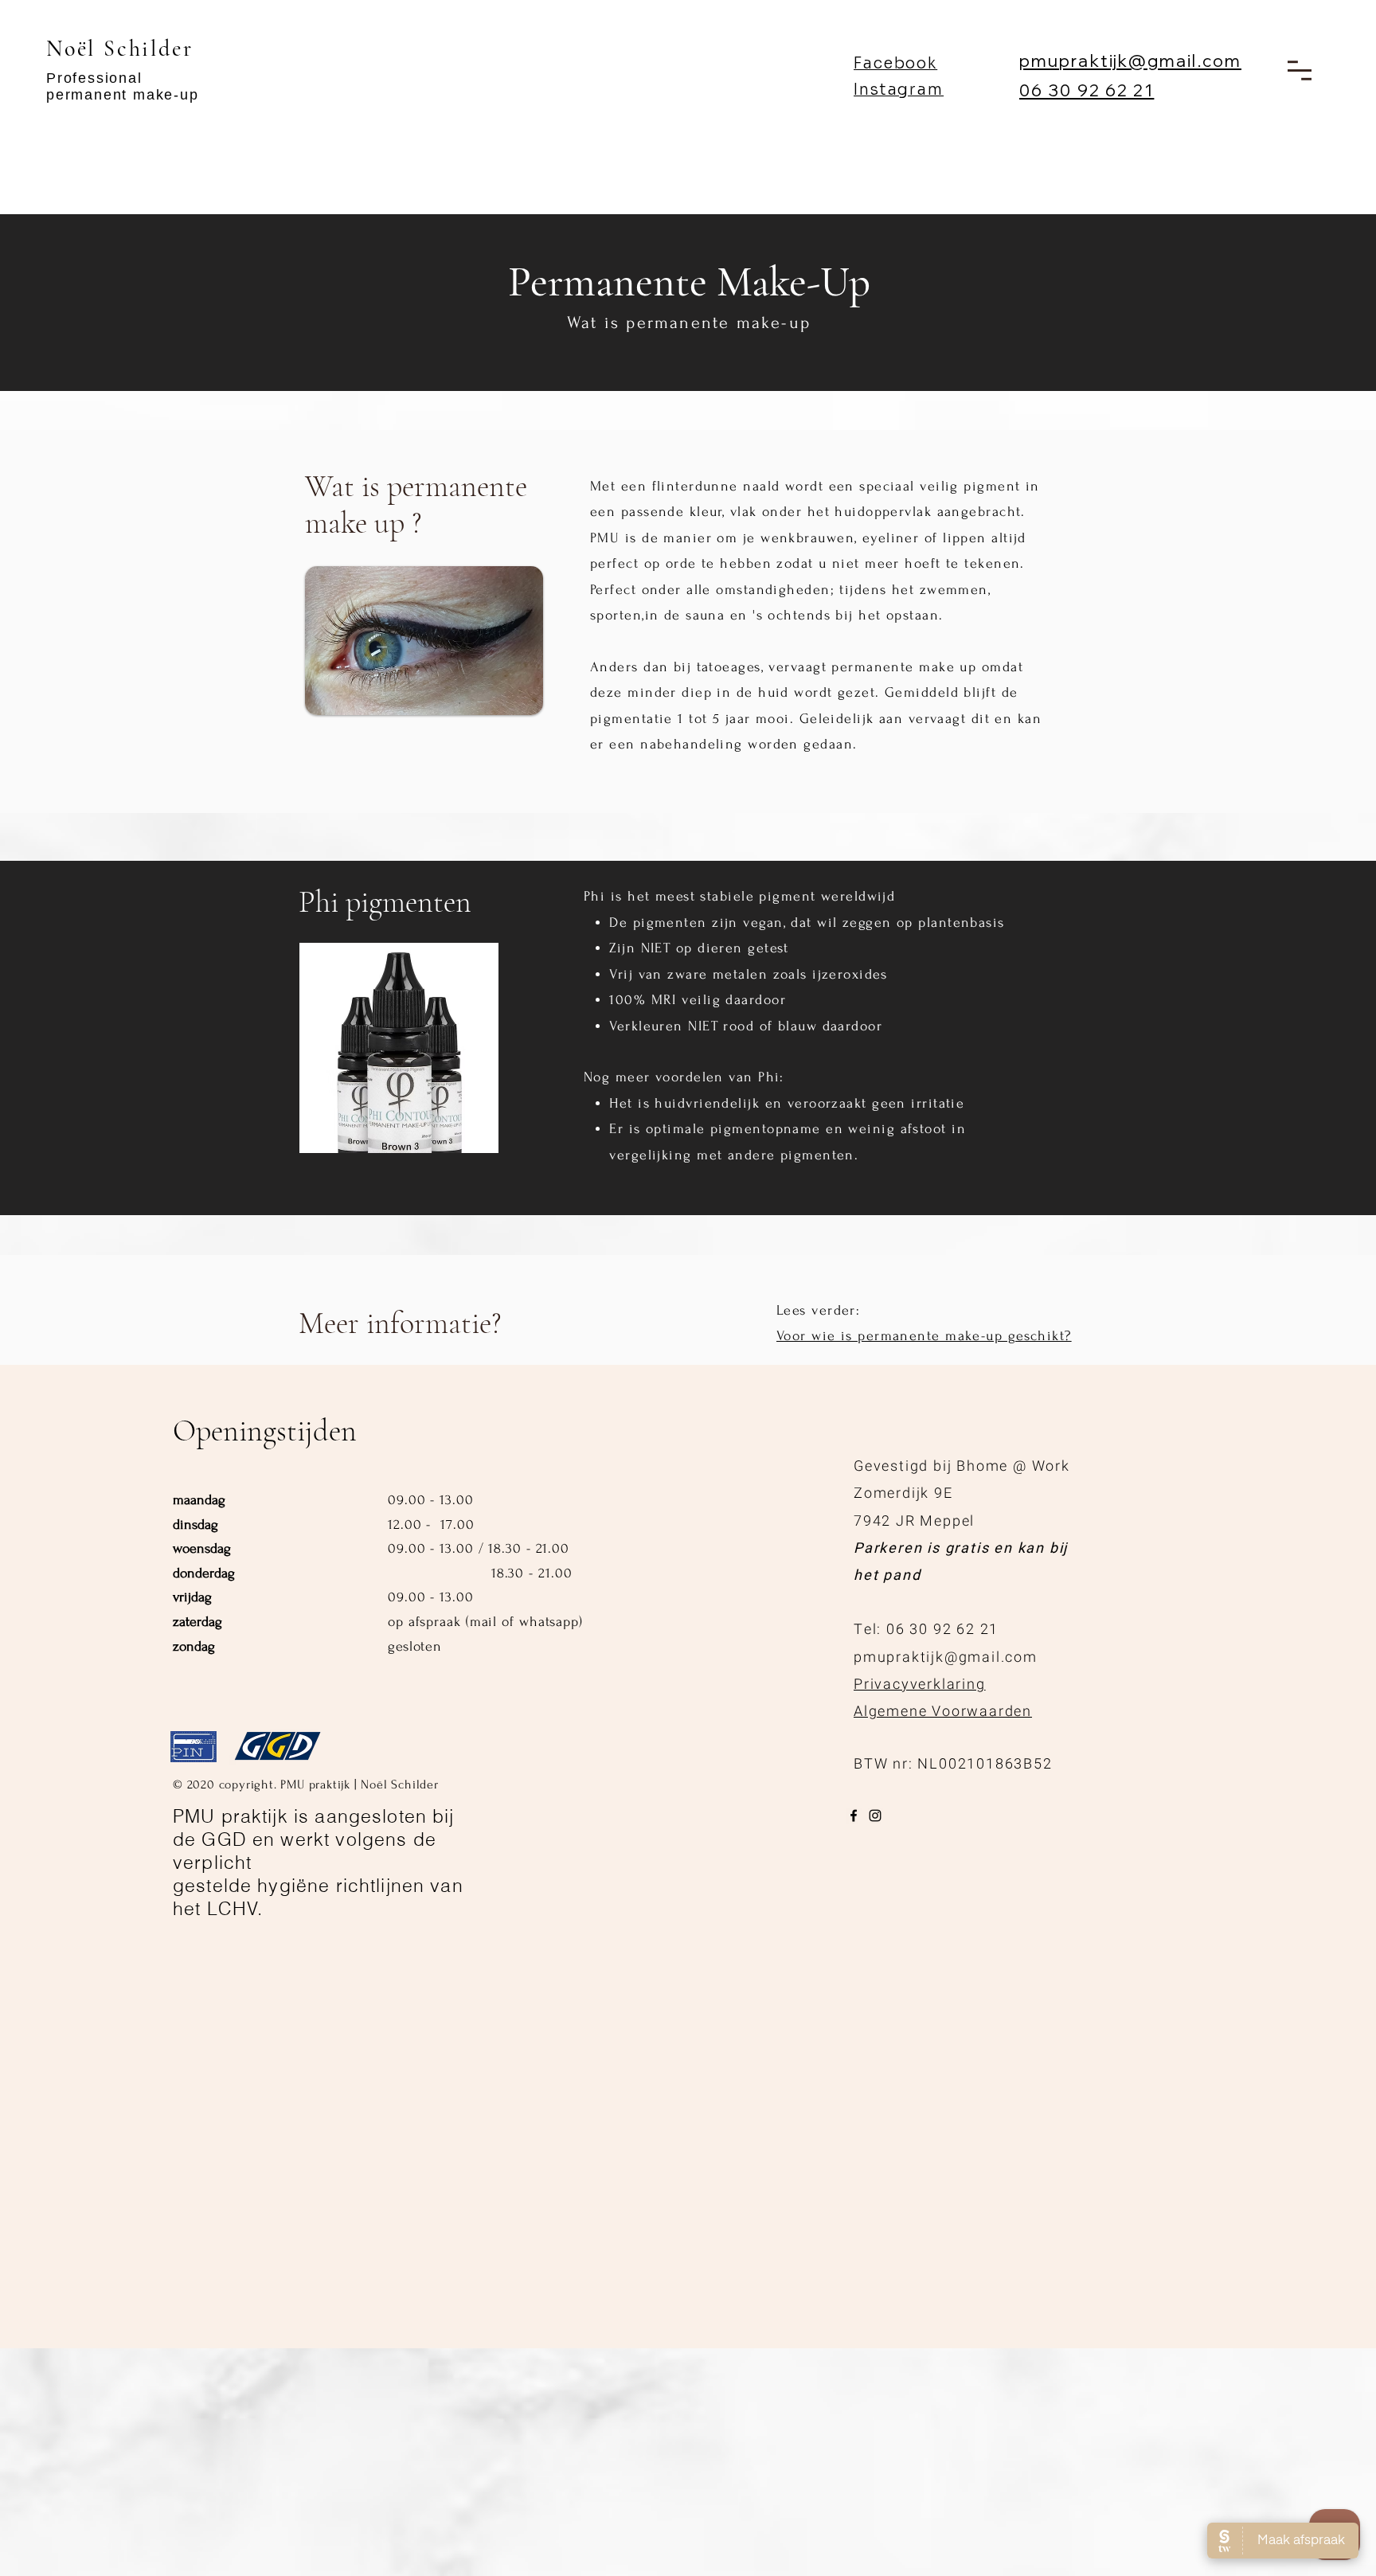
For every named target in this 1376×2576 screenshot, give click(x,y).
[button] (1300, 70)
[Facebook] (854, 1816)
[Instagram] (875, 1816)
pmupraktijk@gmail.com (1130, 61)
